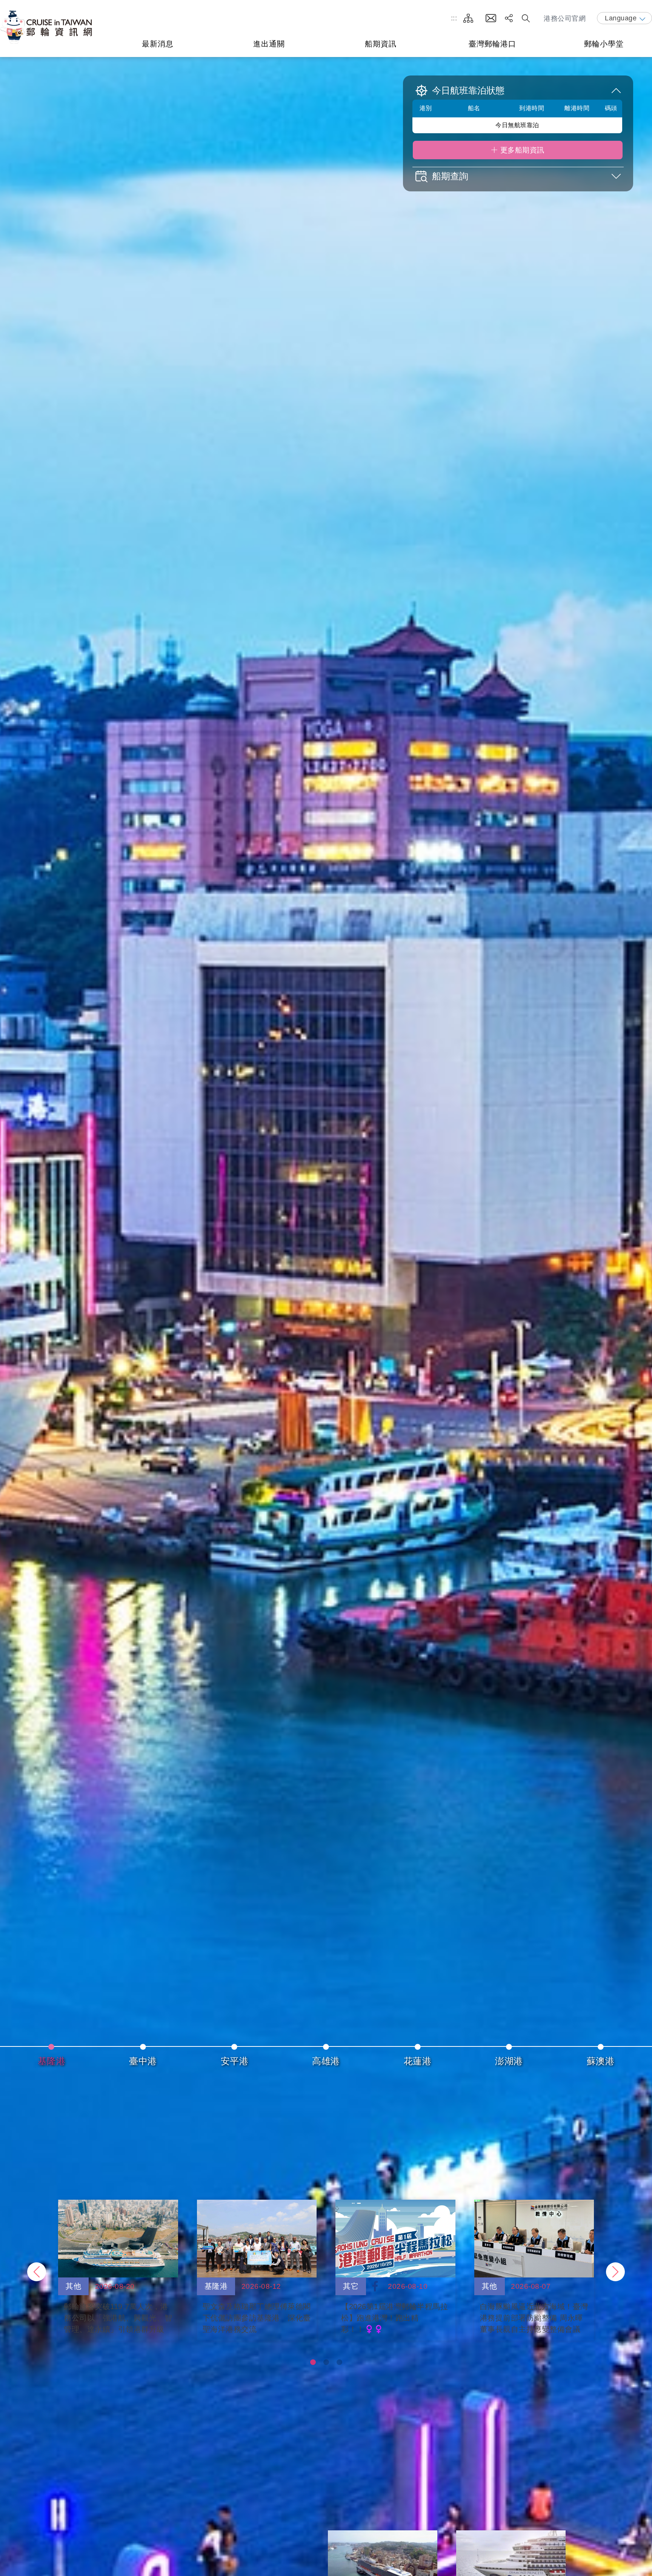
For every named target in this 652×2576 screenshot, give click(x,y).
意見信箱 (491, 18)
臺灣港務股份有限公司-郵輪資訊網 (47, 27)
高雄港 (326, 2061)
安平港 (235, 2061)
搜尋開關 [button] (526, 18)
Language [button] (621, 18)
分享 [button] (509, 18)
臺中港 (143, 2061)
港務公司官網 (565, 18)
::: (454, 18)
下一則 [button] (615, 2272)
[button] (313, 2362)
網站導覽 (468, 18)
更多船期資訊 (522, 150)
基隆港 (52, 2061)
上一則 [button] (37, 2272)
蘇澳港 (601, 2061)
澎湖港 (509, 2061)
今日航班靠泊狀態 (468, 91)
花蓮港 (418, 2061)
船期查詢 (450, 176)
